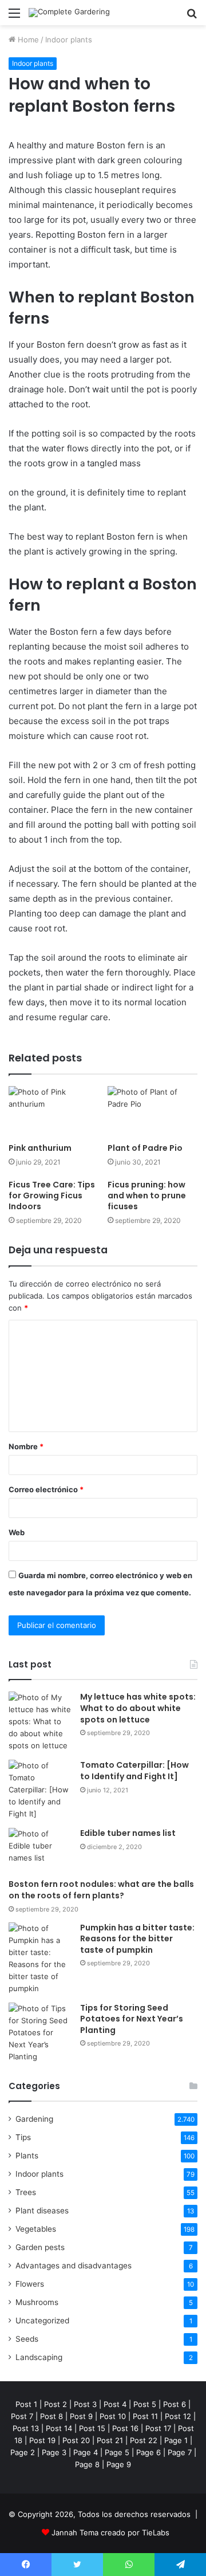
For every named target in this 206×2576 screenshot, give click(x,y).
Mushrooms (37, 2302)
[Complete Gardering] (69, 13)
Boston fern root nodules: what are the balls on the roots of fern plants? (101, 1890)
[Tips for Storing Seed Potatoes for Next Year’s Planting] (40, 2033)
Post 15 (92, 2428)
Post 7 (22, 2416)
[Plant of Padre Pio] (152, 1112)
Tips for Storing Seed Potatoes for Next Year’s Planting (132, 2019)
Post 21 (110, 2440)
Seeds (27, 2339)
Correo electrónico (46, 1489)
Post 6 (175, 2404)
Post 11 (145, 2416)
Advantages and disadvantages (74, 2266)
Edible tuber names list (128, 1833)
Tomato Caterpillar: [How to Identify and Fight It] (134, 1771)
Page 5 (117, 2452)
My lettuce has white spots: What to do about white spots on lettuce (138, 1708)
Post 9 (81, 2416)
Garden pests (40, 2247)
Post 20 (76, 2440)
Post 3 (85, 2404)
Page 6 (148, 2452)
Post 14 (59, 2428)
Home (27, 40)
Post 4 (115, 2404)
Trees (26, 2192)
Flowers (30, 2284)
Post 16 (125, 2428)
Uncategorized (42, 2321)
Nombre (26, 1446)
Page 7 (180, 2452)
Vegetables (36, 2229)
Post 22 (144, 2440)
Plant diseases (42, 2211)
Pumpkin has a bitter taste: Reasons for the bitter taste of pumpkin (137, 1939)
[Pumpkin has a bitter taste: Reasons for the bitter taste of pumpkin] (40, 1958)
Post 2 (56, 2404)
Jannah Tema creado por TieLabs (110, 2532)
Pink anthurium (40, 1148)
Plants (27, 2156)
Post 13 (26, 2428)
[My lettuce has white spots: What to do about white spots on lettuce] (40, 1722)
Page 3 (54, 2452)
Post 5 (145, 2404)
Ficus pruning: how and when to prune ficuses (147, 1195)
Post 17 (158, 2428)
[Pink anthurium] (54, 1112)
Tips (23, 2137)
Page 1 (176, 2440)
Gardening (34, 2119)
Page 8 (87, 2464)
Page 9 (119, 2464)
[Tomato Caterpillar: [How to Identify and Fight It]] (40, 1790)
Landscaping (39, 2357)
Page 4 (86, 2452)
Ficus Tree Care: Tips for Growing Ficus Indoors (52, 1195)
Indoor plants (69, 40)
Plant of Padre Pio (145, 1148)
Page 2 (23, 2452)
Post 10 (113, 2416)
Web (17, 1532)
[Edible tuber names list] (40, 1849)
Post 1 (26, 2404)
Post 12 (178, 2416)
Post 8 (51, 2416)
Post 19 (42, 2440)
